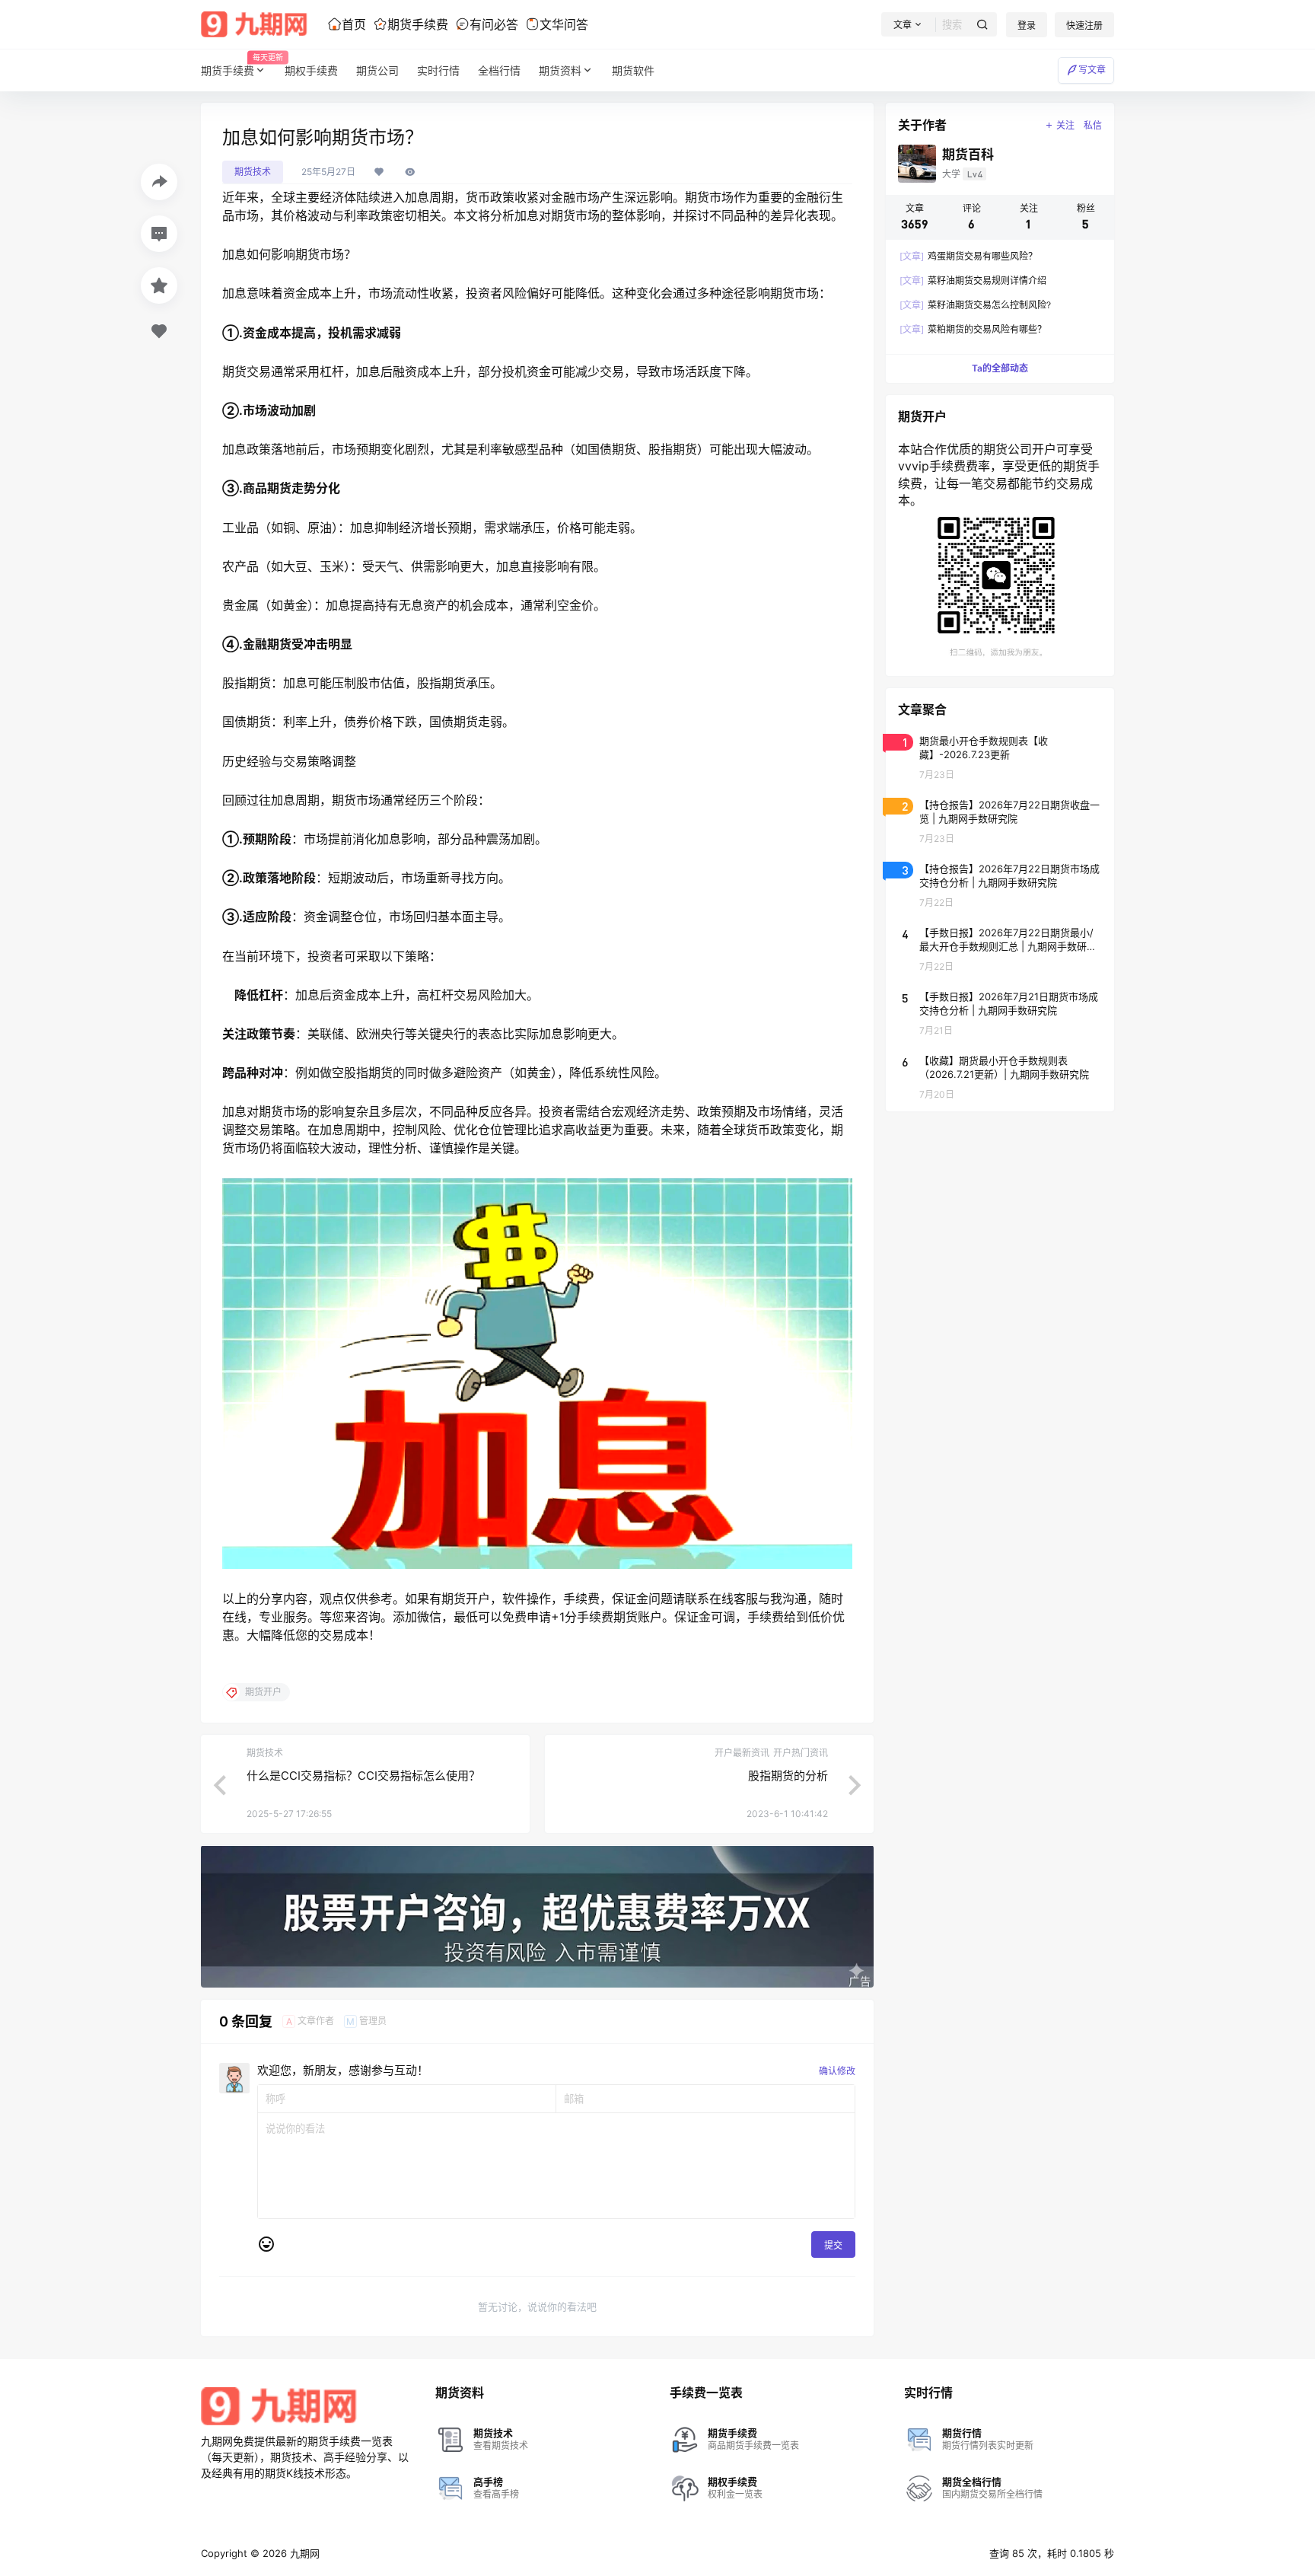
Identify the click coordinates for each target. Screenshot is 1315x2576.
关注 (1065, 125)
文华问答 (564, 24)
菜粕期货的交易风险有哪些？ (973, 329)
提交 (833, 2245)
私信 (1093, 125)
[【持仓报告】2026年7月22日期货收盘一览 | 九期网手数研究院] (1000, 821)
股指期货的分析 (788, 1776)
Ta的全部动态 (1000, 368)
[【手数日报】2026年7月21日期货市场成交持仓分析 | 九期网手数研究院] (1000, 1012)
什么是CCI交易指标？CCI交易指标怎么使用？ (363, 1776)
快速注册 (1084, 26)
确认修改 (837, 2071)
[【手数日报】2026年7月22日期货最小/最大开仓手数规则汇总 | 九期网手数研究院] (1000, 948)
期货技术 (253, 172)
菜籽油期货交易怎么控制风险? (975, 305)
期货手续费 (418, 24)
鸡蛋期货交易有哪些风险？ (968, 256)
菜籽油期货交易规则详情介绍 (973, 281)
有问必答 (494, 24)
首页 (354, 24)
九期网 (303, 2553)
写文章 (1092, 70)
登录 (1027, 26)
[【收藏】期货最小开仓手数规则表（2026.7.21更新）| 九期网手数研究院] (1000, 1076)
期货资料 (560, 70)
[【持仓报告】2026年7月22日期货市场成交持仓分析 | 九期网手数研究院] (1000, 885)
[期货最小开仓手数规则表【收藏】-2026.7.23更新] (1000, 757)
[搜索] (982, 25)
